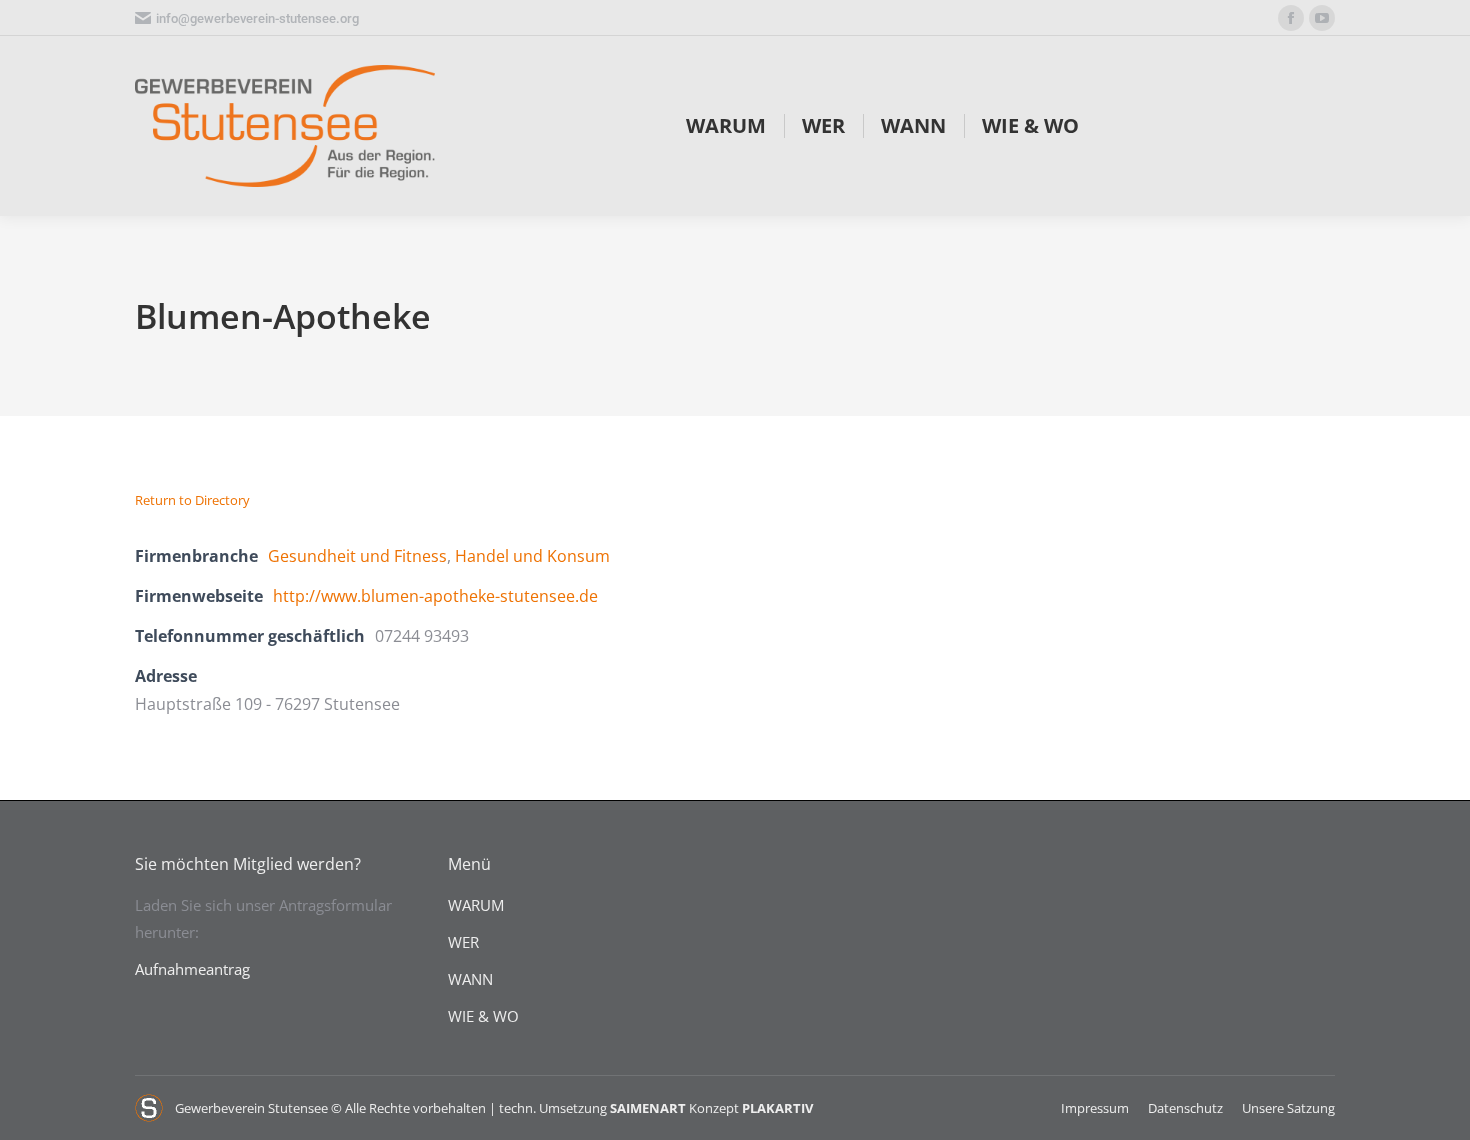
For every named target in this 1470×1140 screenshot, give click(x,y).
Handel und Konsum (532, 556)
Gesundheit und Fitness (357, 556)
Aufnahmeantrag (192, 969)
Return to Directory (192, 500)
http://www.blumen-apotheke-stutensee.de (435, 596)
